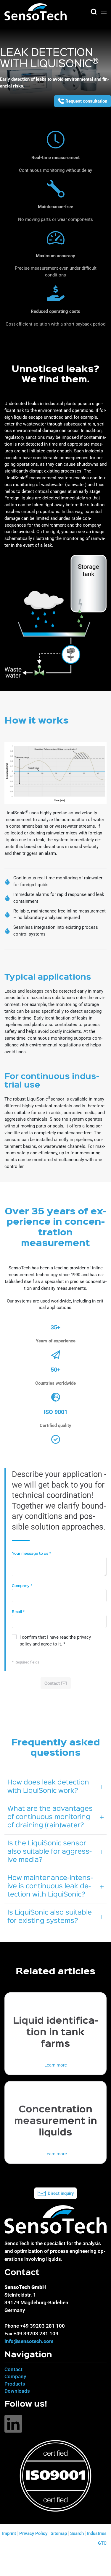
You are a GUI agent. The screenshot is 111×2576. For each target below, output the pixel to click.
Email (18, 1612)
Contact (13, 2369)
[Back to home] (36, 12)
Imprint (9, 2533)
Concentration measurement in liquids (56, 2121)
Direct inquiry (61, 2193)
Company (22, 1586)
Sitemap (59, 2533)
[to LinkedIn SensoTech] (13, 2423)
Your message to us (31, 1554)
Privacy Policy (33, 2533)
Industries (97, 2533)
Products (15, 2384)
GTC (102, 2543)
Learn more (56, 2065)
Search (77, 2533)
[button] (94, 12)
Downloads (17, 2391)
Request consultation (86, 101)
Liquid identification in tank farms (55, 2033)
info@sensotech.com (29, 2341)
